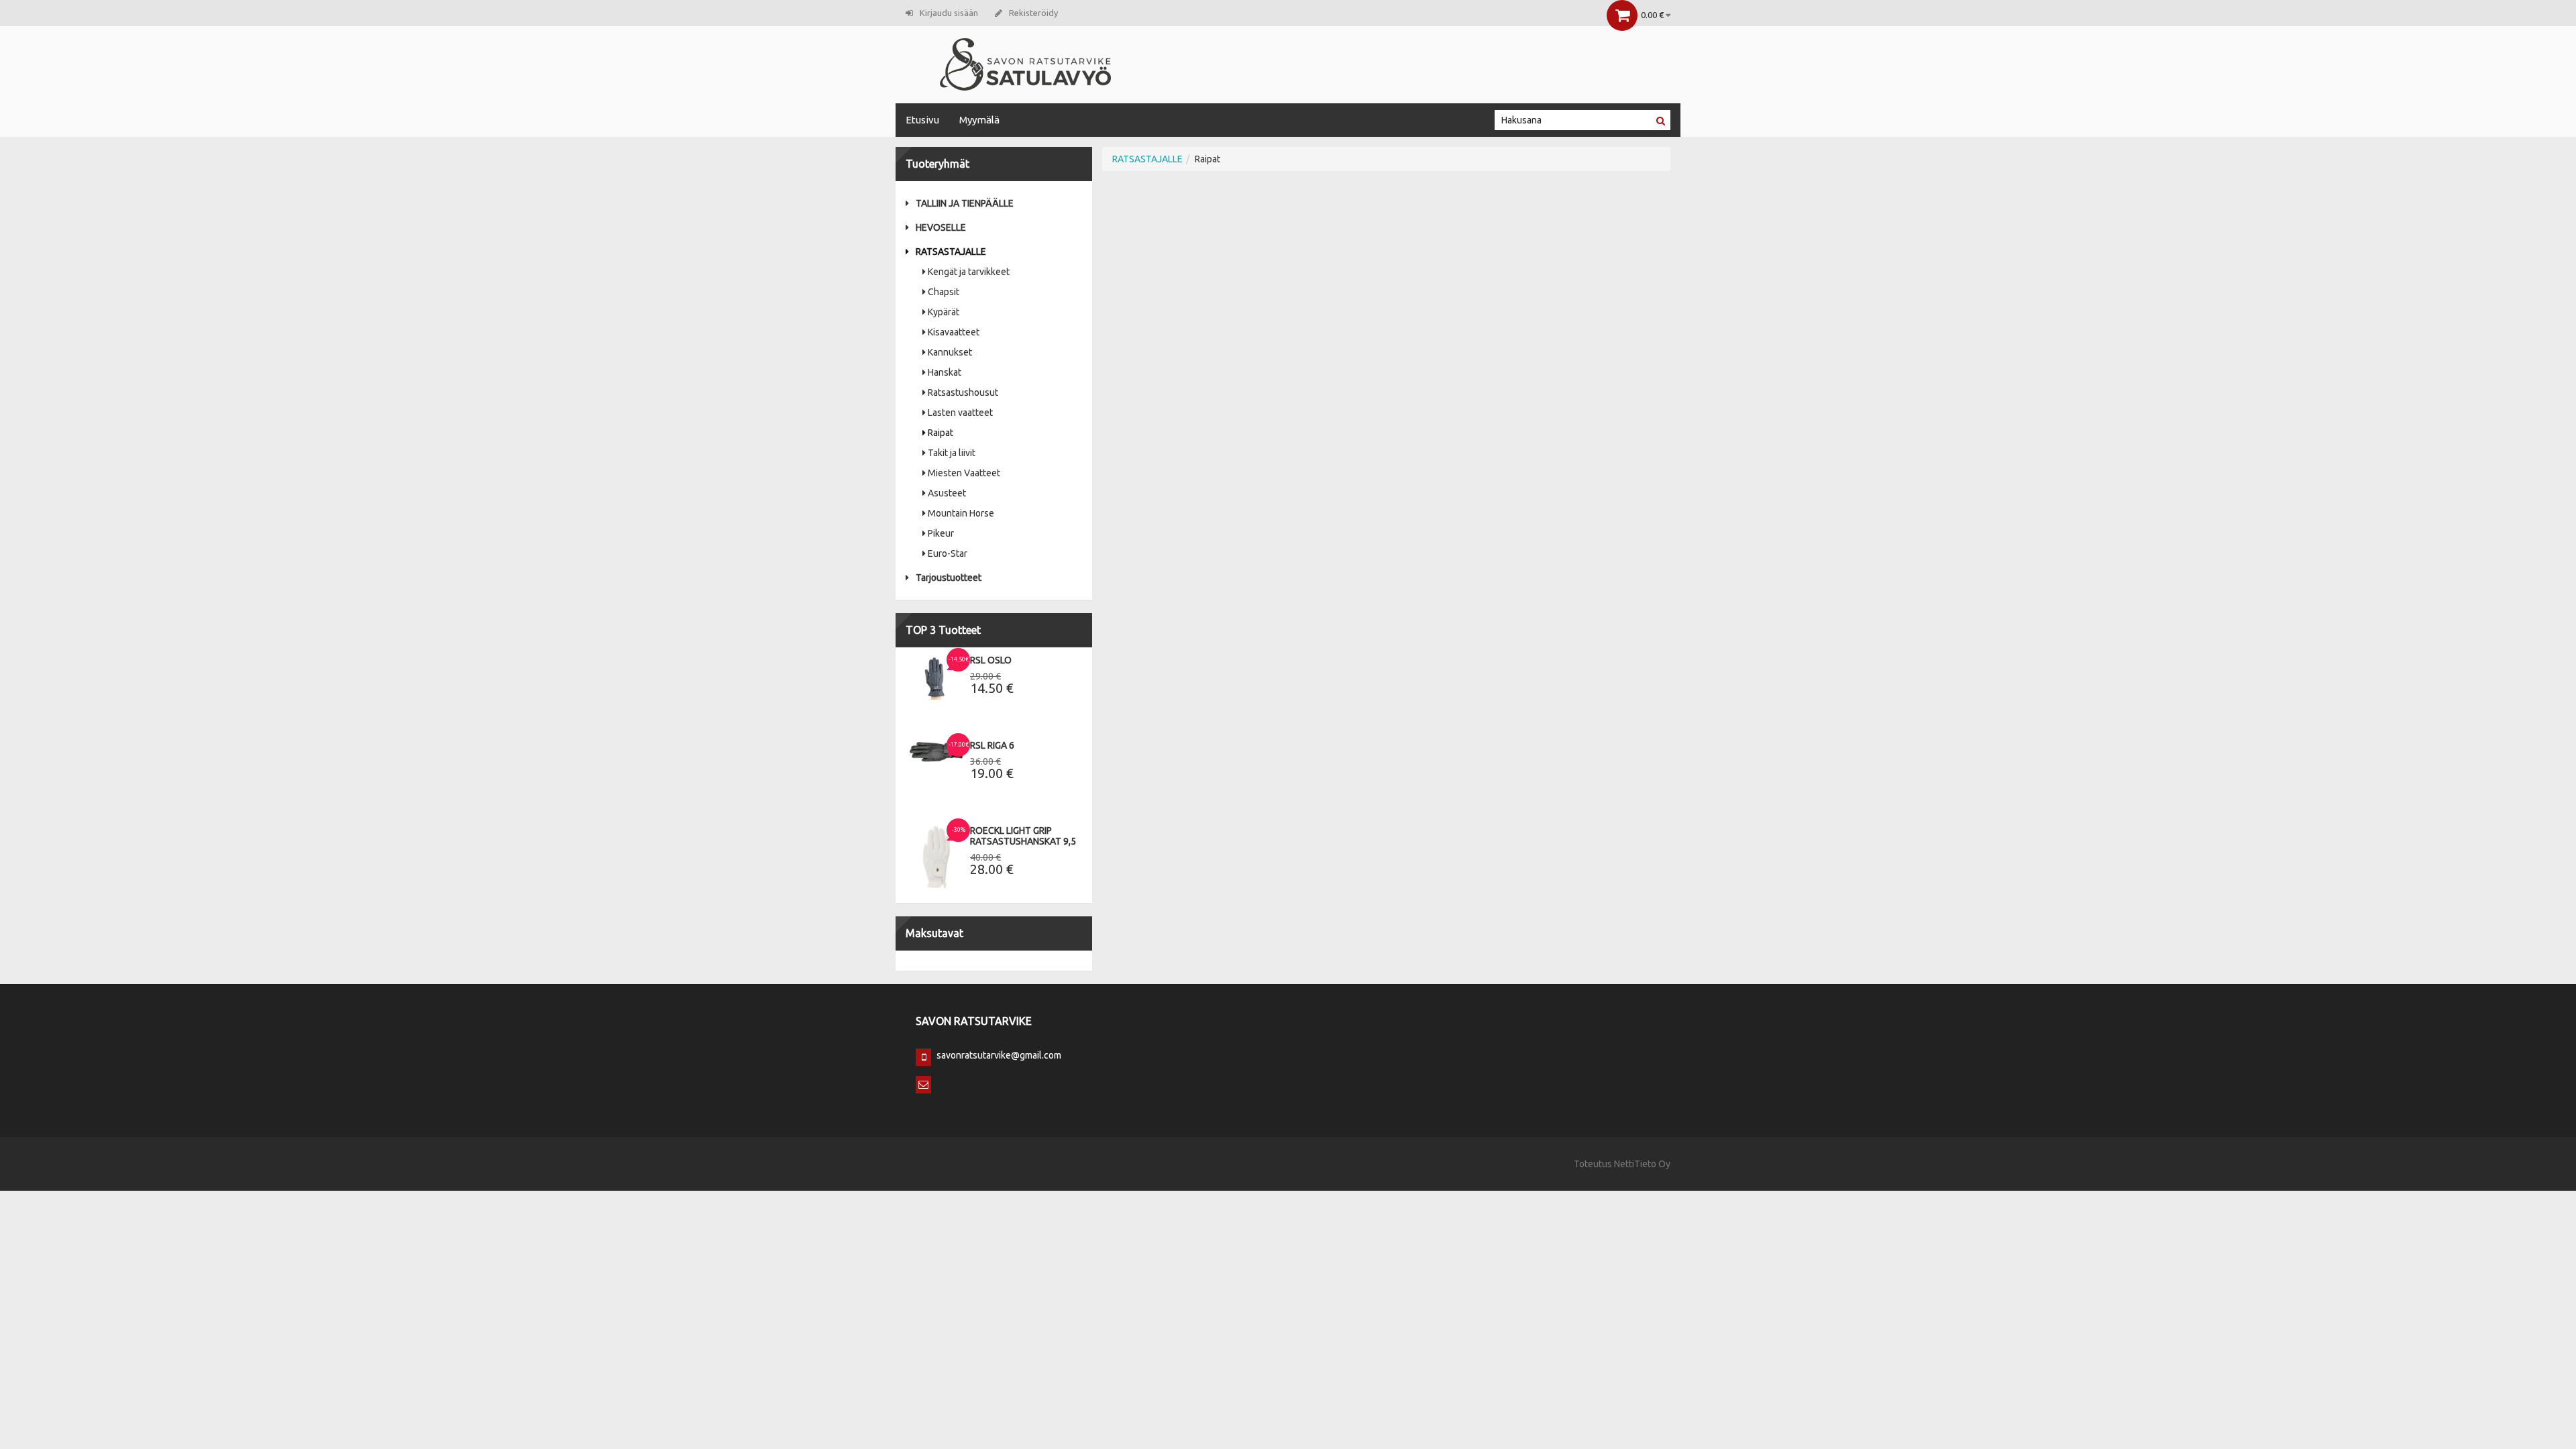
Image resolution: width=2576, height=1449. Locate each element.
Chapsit (944, 292)
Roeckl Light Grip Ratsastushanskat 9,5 (1023, 836)
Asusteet (947, 493)
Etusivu (922, 120)
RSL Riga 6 (992, 745)
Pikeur (941, 533)
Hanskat (945, 372)
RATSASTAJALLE (951, 252)
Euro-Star (948, 553)
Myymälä (979, 120)
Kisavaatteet (954, 332)
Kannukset (950, 352)
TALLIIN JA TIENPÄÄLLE (965, 203)
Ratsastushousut (963, 392)
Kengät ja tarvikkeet (969, 272)
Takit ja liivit (952, 453)
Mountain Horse (961, 513)
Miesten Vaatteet (964, 473)
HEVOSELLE (941, 227)
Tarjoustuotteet (949, 578)
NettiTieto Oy (1642, 1164)
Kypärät (944, 312)
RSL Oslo (991, 660)
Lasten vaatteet (960, 413)
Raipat (941, 433)
